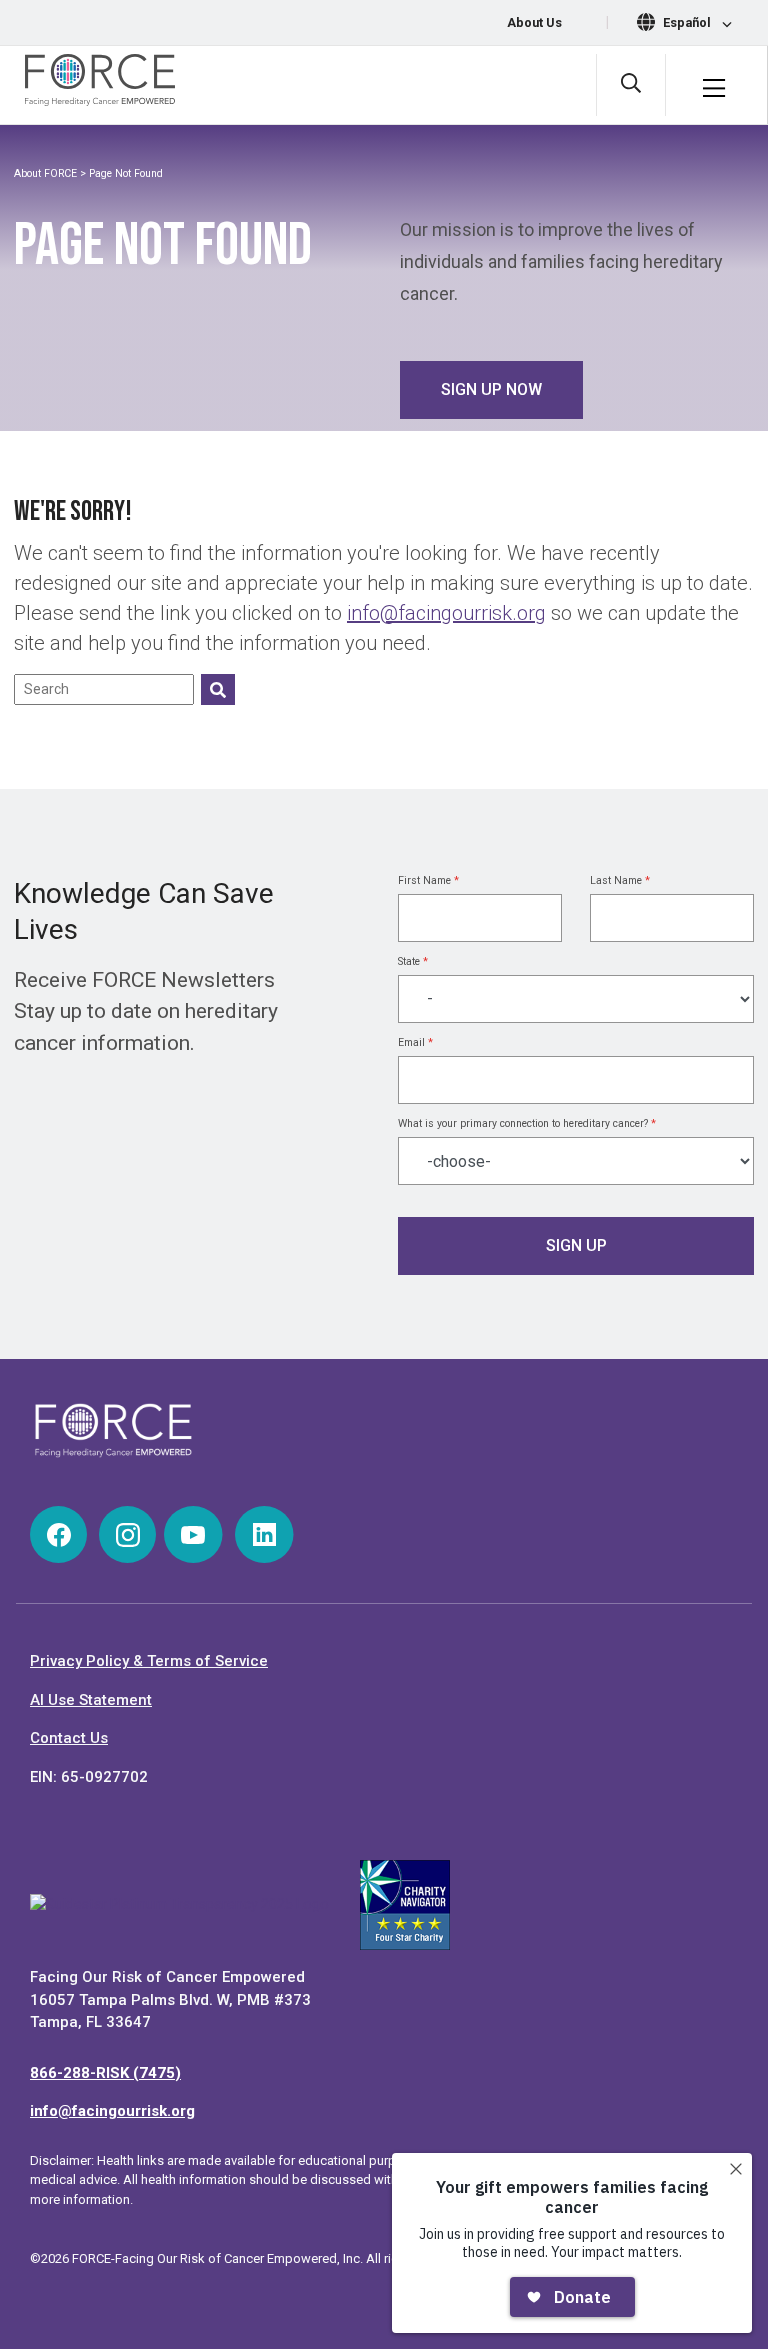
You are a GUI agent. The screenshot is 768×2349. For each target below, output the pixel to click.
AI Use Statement (91, 1700)
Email (415, 1042)
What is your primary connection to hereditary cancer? (527, 1123)
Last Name (620, 880)
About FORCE (45, 173)
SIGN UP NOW (491, 389)
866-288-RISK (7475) (105, 2073)
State (413, 961)
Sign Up (576, 1245)
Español (688, 22)
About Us (534, 22)
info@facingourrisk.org (446, 613)
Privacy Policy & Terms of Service (149, 1661)
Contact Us (69, 1738)
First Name (428, 880)
